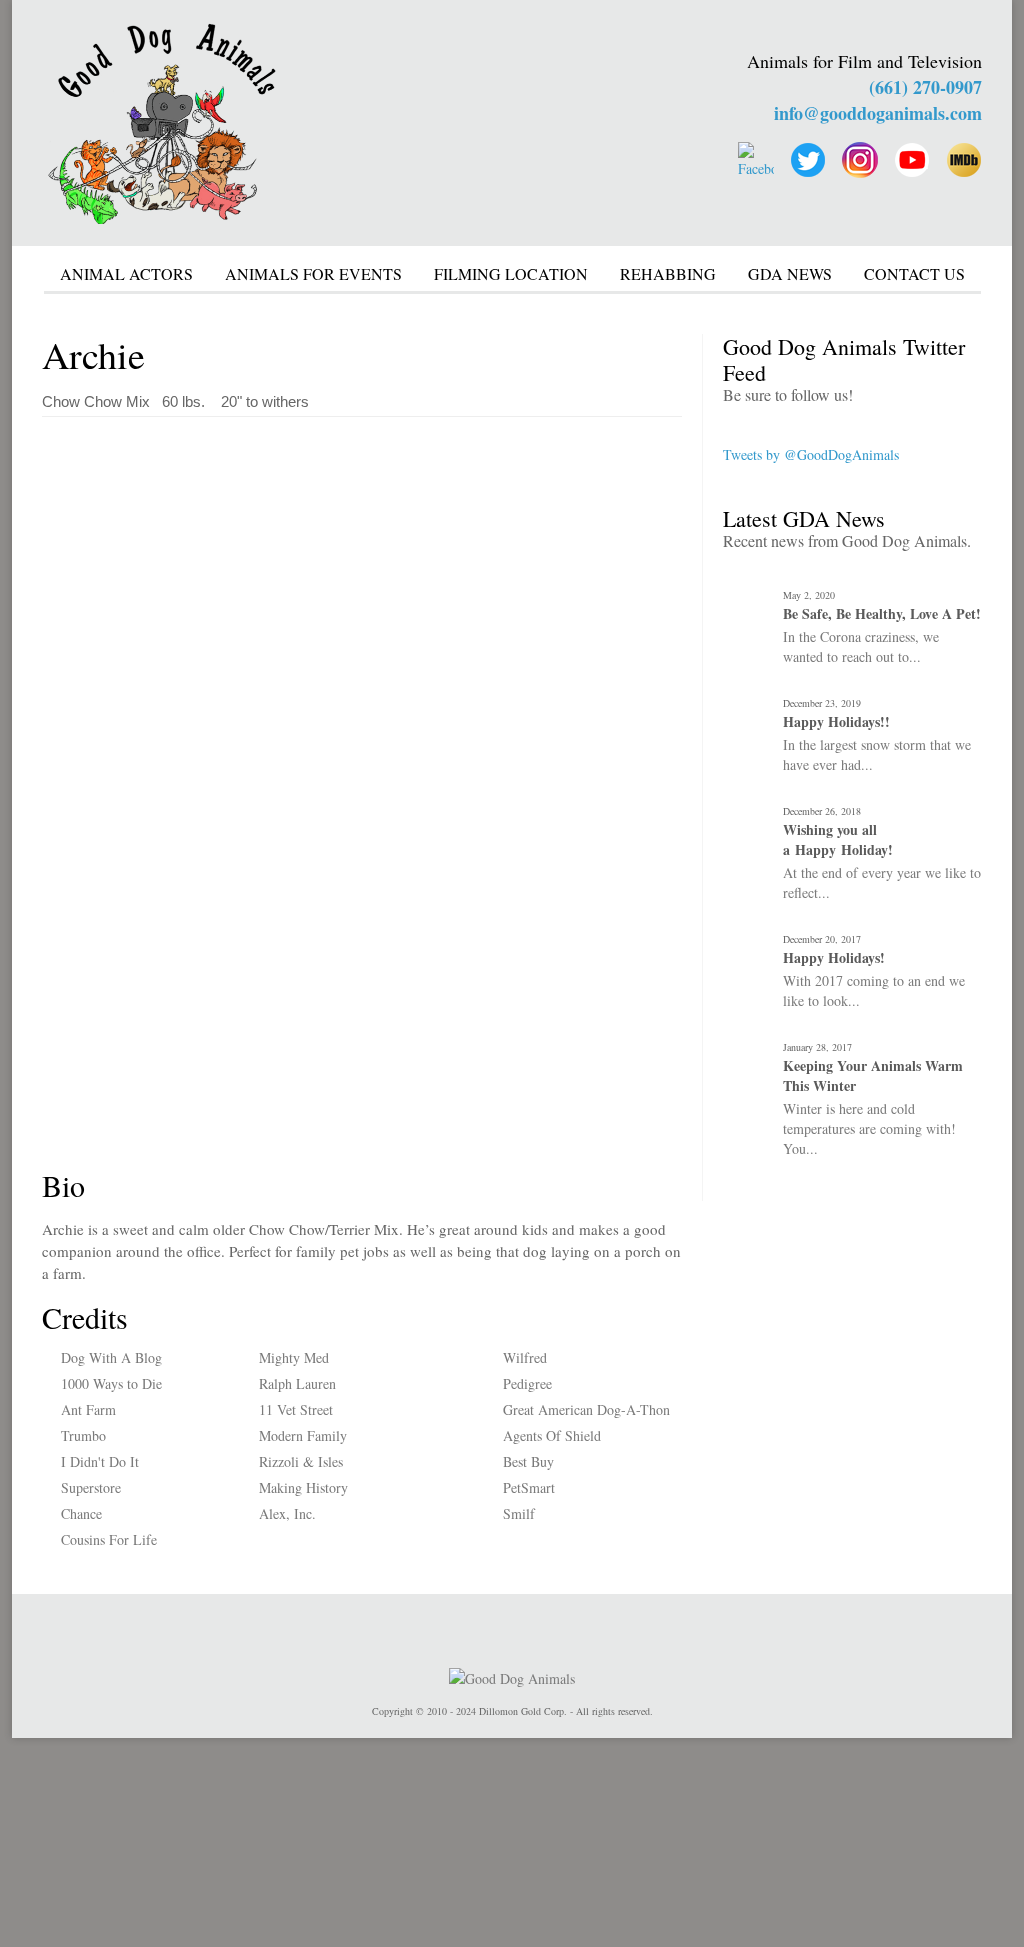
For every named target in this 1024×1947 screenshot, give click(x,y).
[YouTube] (912, 160)
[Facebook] (756, 160)
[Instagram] (860, 160)
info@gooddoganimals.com (878, 113)
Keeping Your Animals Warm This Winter (873, 1076)
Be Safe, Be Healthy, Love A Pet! (882, 614)
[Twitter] (808, 160)
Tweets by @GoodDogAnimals (811, 454)
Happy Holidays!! (836, 722)
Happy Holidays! (834, 958)
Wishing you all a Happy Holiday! (838, 840)
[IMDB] (964, 160)
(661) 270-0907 (925, 87)
